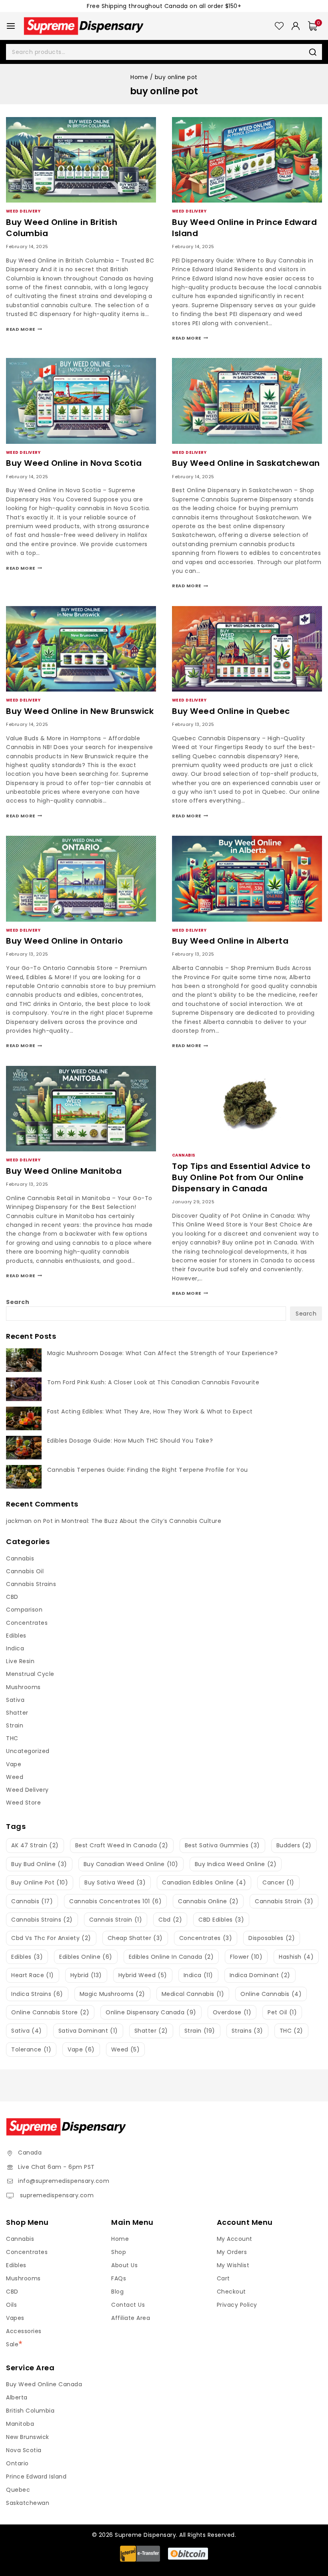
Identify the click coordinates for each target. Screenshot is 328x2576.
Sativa (15, 1700)
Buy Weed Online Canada (44, 2384)
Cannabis (184, 1155)
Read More (24, 329)
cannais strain (116, 1920)
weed (126, 2049)
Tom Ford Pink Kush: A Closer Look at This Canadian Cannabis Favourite (153, 1382)
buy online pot (40, 1882)
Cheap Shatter (135, 1938)
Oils (11, 2305)
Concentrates (27, 1623)
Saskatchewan (28, 2503)
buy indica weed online (236, 1864)
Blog (117, 2292)
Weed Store (23, 1803)
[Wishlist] (279, 26)
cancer (278, 1882)
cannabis (32, 1901)
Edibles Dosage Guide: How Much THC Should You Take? (130, 1441)
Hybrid (86, 1975)
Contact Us (128, 2305)
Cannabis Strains (31, 1584)
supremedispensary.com (56, 2195)
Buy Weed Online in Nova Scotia (74, 463)
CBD (12, 1597)
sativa (27, 2031)
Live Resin (20, 1661)
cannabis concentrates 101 (115, 1901)
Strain (15, 1725)
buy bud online (39, 1864)
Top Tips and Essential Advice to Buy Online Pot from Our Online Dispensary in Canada (241, 1177)
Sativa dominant (88, 2031)
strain (200, 2031)
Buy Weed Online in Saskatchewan (246, 463)
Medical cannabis (193, 1994)
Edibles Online (86, 1957)
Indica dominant (260, 1975)
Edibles (16, 1636)
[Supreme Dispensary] (84, 26)
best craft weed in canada (122, 1845)
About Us (124, 2265)
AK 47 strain (35, 1845)
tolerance (31, 2049)
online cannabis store (50, 2012)
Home (120, 2239)
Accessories (24, 2331)
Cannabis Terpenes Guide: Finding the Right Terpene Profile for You (148, 1470)
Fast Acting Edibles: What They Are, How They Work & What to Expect (150, 1411)
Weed (15, 1777)
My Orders (232, 2252)
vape (81, 2049)
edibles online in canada (171, 1957)
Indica (15, 1648)
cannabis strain (284, 1901)
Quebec (18, 2490)
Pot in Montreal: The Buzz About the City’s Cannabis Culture (132, 1521)
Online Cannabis (271, 1994)
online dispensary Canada (151, 2012)
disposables (272, 1938)
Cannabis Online (208, 1901)
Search (18, 1302)
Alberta (17, 2397)
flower (246, 1957)
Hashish (296, 1957)
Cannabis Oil (25, 1571)
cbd (170, 1920)
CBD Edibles (221, 1920)
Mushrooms (23, 1687)
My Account (235, 2239)
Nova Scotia (24, 2450)
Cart (223, 2278)
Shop (119, 2252)
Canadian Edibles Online (204, 1882)
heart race (33, 1975)
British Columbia (30, 2411)
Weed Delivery (23, 211)
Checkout (231, 2292)
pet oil (282, 2012)
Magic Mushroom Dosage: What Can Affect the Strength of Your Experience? (163, 1353)
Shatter (17, 1713)
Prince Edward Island (36, 2477)
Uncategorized (28, 1751)
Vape (14, 1764)
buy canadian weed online (131, 1864)
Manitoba (20, 2424)
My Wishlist (233, 2265)
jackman (19, 1521)
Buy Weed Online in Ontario (64, 941)
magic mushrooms (112, 1994)
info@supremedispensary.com (64, 2181)
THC (12, 1738)
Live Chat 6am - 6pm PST (56, 2167)
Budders (294, 1845)
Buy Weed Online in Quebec (231, 711)
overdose (232, 2012)
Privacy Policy (237, 2305)
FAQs (119, 2278)
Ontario (17, 2463)
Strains (247, 2031)
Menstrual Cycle (30, 1674)
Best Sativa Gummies (222, 1845)
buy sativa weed (115, 1882)
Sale (12, 2344)
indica (198, 1975)
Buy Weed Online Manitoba (64, 1171)
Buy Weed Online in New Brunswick (80, 711)
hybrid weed (143, 1975)
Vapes (15, 2318)
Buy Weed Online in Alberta (230, 941)
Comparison (24, 1610)
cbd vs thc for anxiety (51, 1938)
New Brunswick (28, 2437)
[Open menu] (11, 26)
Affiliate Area (131, 2318)
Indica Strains (37, 1994)
